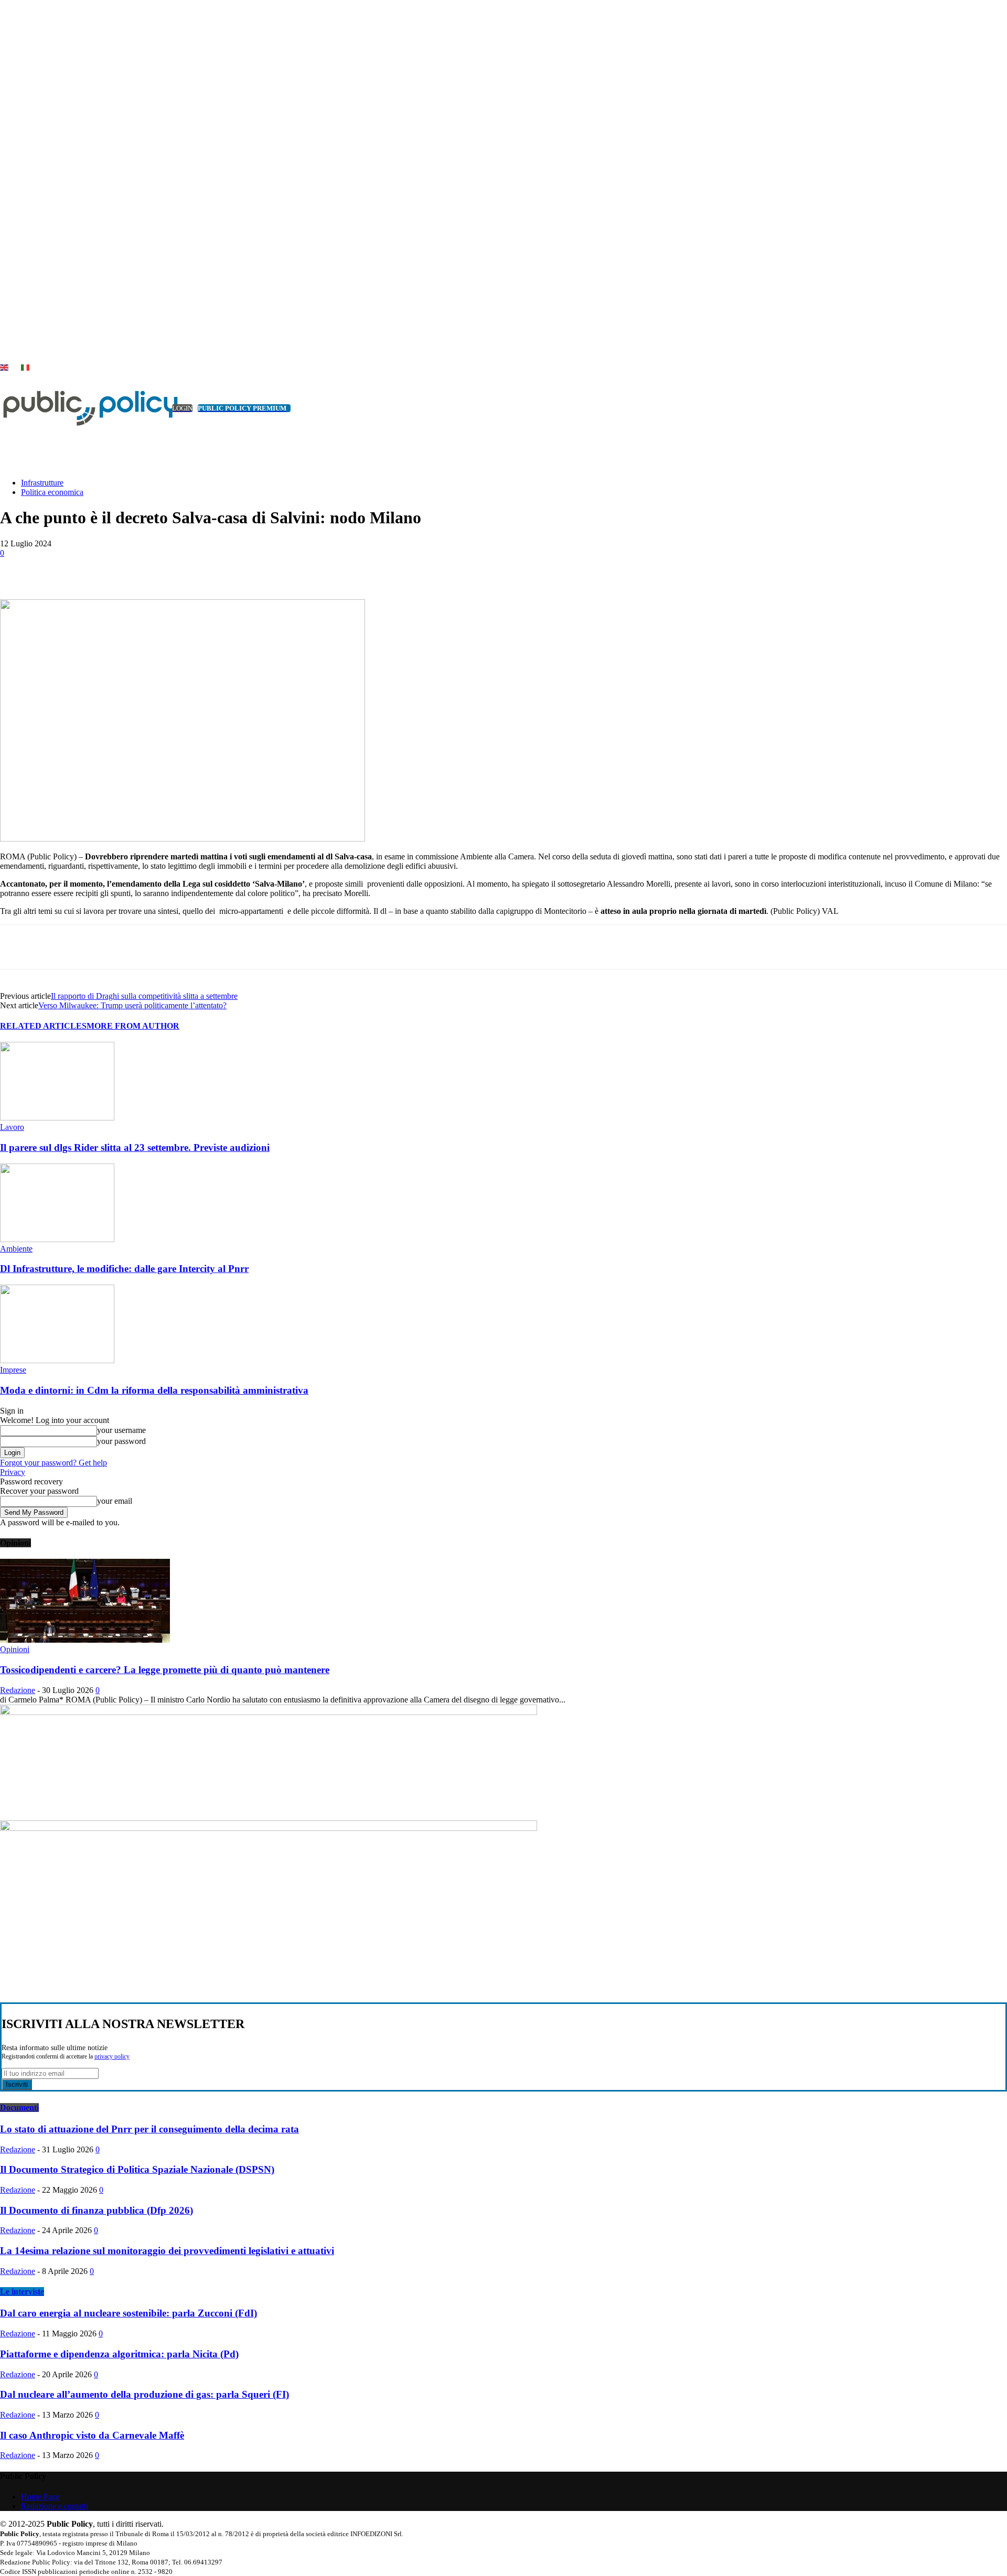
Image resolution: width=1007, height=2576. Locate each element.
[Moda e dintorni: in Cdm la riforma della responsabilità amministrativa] (57, 1360)
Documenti (19, 2108)
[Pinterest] (172, 569)
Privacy (13, 1472)
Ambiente (16, 1249)
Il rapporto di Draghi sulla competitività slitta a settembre (144, 996)
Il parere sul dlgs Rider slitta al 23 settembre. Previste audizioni (135, 1147)
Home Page (40, 2497)
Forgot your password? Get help (53, 1463)
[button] (983, 457)
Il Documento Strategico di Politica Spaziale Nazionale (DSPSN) (137, 2169)
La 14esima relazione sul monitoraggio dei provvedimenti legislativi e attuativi (167, 2251)
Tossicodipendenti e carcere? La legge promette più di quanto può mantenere (165, 1670)
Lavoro (12, 1127)
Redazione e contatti (55, 2506)
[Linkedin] (6, 356)
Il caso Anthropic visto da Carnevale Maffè (92, 2435)
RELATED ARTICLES (43, 1026)
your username (121, 1430)
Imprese (13, 1370)
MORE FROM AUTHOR (133, 1026)
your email (115, 1501)
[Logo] (79, 408)
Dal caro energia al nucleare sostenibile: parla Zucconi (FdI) (128, 2313)
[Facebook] (96, 569)
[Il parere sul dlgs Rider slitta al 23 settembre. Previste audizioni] (57, 1118)
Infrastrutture (42, 483)
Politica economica (52, 492)
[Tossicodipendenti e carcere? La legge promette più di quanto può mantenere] (85, 1640)
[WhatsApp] (209, 569)
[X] (18, 356)
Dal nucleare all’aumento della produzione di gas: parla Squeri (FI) (144, 2394)
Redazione (18, 1690)
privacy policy (112, 2057)
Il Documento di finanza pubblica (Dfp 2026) (97, 2210)
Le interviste (22, 2292)
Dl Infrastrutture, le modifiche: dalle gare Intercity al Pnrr (124, 1269)
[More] (248, 569)
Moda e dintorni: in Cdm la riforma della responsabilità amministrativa (154, 1390)
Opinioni (15, 1649)
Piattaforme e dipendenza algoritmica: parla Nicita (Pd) (119, 2354)
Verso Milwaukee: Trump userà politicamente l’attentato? (132, 1005)
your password (121, 1441)
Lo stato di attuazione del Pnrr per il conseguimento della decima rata (149, 2129)
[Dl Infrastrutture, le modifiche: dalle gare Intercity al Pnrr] (57, 1239)
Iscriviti (17, 2084)
